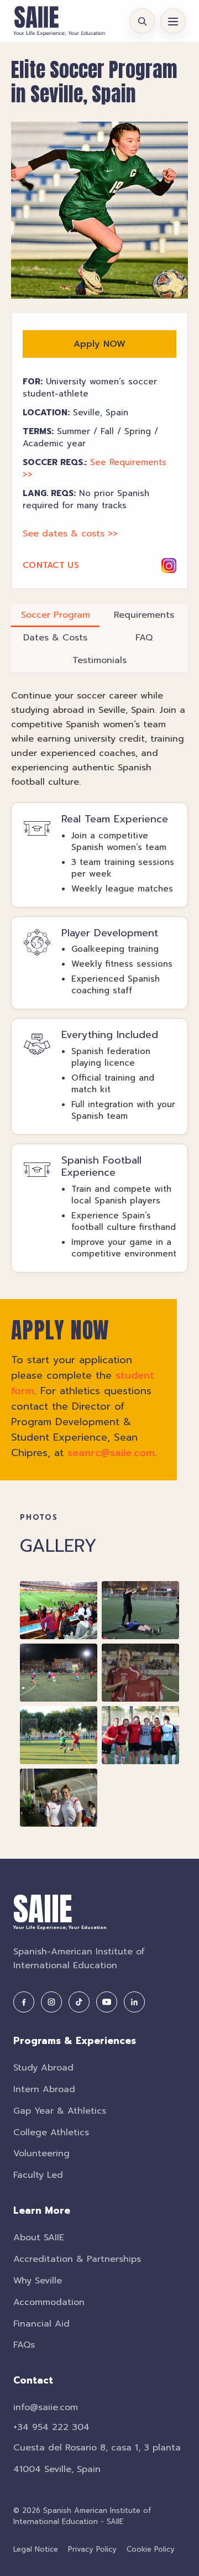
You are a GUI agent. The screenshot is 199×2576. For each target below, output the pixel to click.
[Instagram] (51, 2002)
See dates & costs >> (70, 534)
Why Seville (38, 2281)
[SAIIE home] (59, 21)
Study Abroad (43, 2068)
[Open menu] (173, 21)
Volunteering (41, 2153)
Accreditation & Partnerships (77, 2259)
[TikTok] (79, 2002)
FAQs (24, 2345)
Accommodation (49, 2302)
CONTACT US (51, 565)
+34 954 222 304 (51, 2427)
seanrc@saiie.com (111, 1453)
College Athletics (51, 2132)
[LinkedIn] (134, 2002)
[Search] (142, 21)
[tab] (55, 616)
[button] (99, 210)
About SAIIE (39, 2238)
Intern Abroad (44, 2089)
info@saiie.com (46, 2407)
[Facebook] (24, 2002)
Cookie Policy (151, 2549)
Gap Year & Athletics (60, 2111)
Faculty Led (38, 2175)
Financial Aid (41, 2324)
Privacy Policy (92, 2549)
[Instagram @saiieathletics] (169, 565)
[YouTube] (107, 2002)
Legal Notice (36, 2549)
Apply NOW (99, 344)
